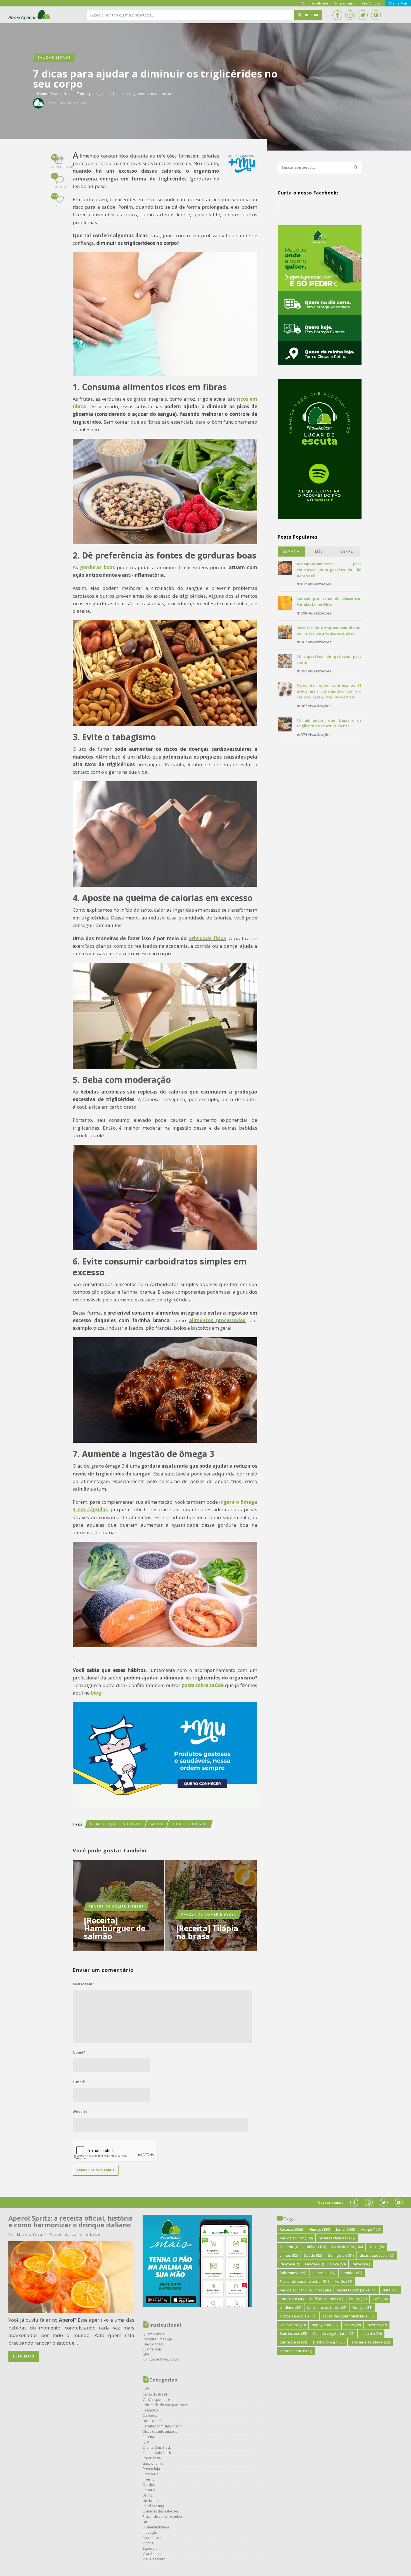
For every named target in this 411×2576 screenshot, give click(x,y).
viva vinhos (293, 2325)
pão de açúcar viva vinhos (305, 2290)
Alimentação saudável (116, 1824)
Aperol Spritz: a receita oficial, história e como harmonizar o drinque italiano (71, 2221)
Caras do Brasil (155, 2394)
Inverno (149, 2479)
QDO (147, 2442)
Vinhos (148, 2543)
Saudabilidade (54, 58)
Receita (148, 2437)
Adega (371, 2229)
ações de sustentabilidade (348, 2316)
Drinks (148, 2495)
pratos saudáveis (298, 2316)
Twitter (363, 15)
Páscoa (289, 2264)
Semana (291, 551)
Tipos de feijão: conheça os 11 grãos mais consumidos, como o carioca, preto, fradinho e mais (329, 691)
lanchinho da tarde (327, 2307)
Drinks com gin (329, 2342)
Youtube (376, 15)
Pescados (150, 2410)
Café (146, 2389)
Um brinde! (152, 2501)
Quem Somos (153, 2334)
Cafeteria (150, 2416)
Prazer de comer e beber (116, 1907)
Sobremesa (293, 2273)
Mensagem (83, 1984)
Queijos (149, 2485)
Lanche (315, 2264)
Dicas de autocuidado (160, 2431)
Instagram (350, 15)
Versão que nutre (156, 2400)
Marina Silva (30, 2234)
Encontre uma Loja (157, 2339)
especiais (324, 2273)
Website (80, 2112)
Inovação (150, 2532)
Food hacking (153, 2506)
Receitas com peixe (357, 2290)
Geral (347, 551)
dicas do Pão (347, 2247)
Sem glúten (341, 2255)
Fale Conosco (153, 2344)
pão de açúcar (296, 2238)
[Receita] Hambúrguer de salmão (115, 1928)
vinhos (289, 2255)
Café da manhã (327, 2299)
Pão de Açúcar (30, 15)
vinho (353, 2325)
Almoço (319, 2229)
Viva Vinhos (152, 2554)
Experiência (152, 2458)
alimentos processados (217, 1320)
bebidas (352, 2273)
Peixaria (149, 2490)
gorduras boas (97, 567)
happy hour (325, 2325)
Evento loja (151, 2469)
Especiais (150, 2548)
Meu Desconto (154, 2559)
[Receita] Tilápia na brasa (207, 1932)
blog (96, 1693)
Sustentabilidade (156, 2527)
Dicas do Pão (153, 2421)
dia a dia (371, 2333)
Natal (390, 2290)
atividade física (207, 938)
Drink (377, 2247)
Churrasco (292, 2299)
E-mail (79, 2082)
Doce (338, 2264)
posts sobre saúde (203, 1685)
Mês (319, 551)
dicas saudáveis (190, 1824)
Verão (343, 2281)
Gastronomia (153, 2463)
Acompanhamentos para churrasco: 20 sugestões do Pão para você (329, 570)
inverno (377, 2325)
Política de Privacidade (161, 2359)
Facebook (337, 15)
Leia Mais (24, 2356)
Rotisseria (150, 2474)
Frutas (358, 2299)
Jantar (345, 2229)
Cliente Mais (152, 2349)
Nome (79, 2052)
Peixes (361, 2264)
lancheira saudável (370, 2342)
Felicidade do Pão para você (165, 2405)
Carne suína (293, 2342)
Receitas (291, 2229)
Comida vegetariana (334, 2333)
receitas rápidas (337, 2238)
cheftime (290, 2307)
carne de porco (296, 2351)
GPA (146, 2354)
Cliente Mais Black (157, 2447)
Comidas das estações (161, 2511)
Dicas (147, 2522)
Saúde (157, 1824)
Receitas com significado (162, 2426)
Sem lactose (293, 2333)
